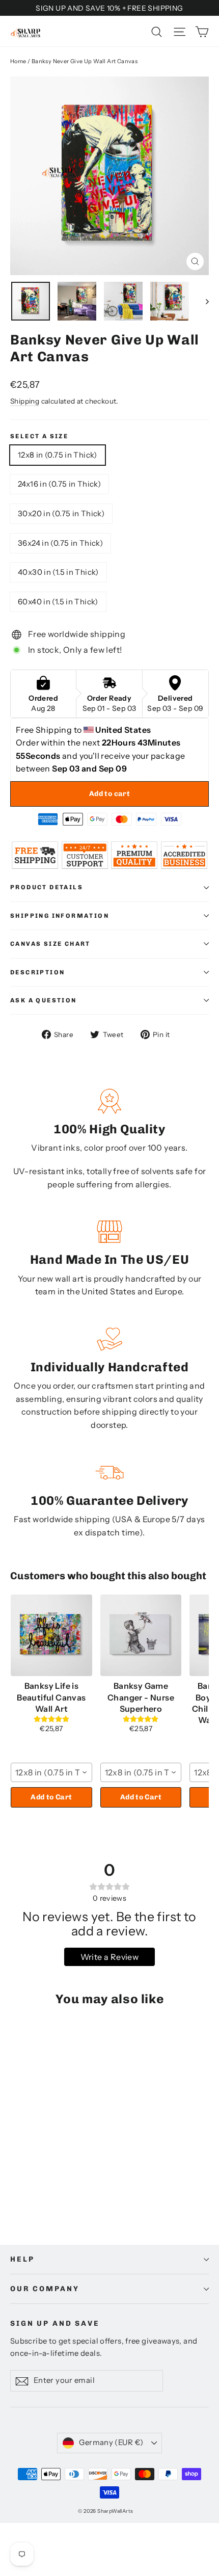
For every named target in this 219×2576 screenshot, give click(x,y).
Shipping (25, 401)
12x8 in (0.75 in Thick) (58, 455)
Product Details (47, 887)
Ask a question (44, 1000)
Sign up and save (55, 2323)
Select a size (39, 436)
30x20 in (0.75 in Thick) (61, 513)
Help (22, 2259)
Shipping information (60, 916)
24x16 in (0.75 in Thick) (59, 484)
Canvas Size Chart (50, 944)
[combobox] (51, 1772)
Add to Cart (51, 1797)
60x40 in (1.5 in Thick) (58, 602)
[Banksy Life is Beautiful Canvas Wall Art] (51, 1635)
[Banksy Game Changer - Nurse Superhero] (141, 1635)
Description (37, 972)
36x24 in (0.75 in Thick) (60, 543)
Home (18, 61)
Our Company (45, 2289)
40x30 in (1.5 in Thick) (58, 572)
